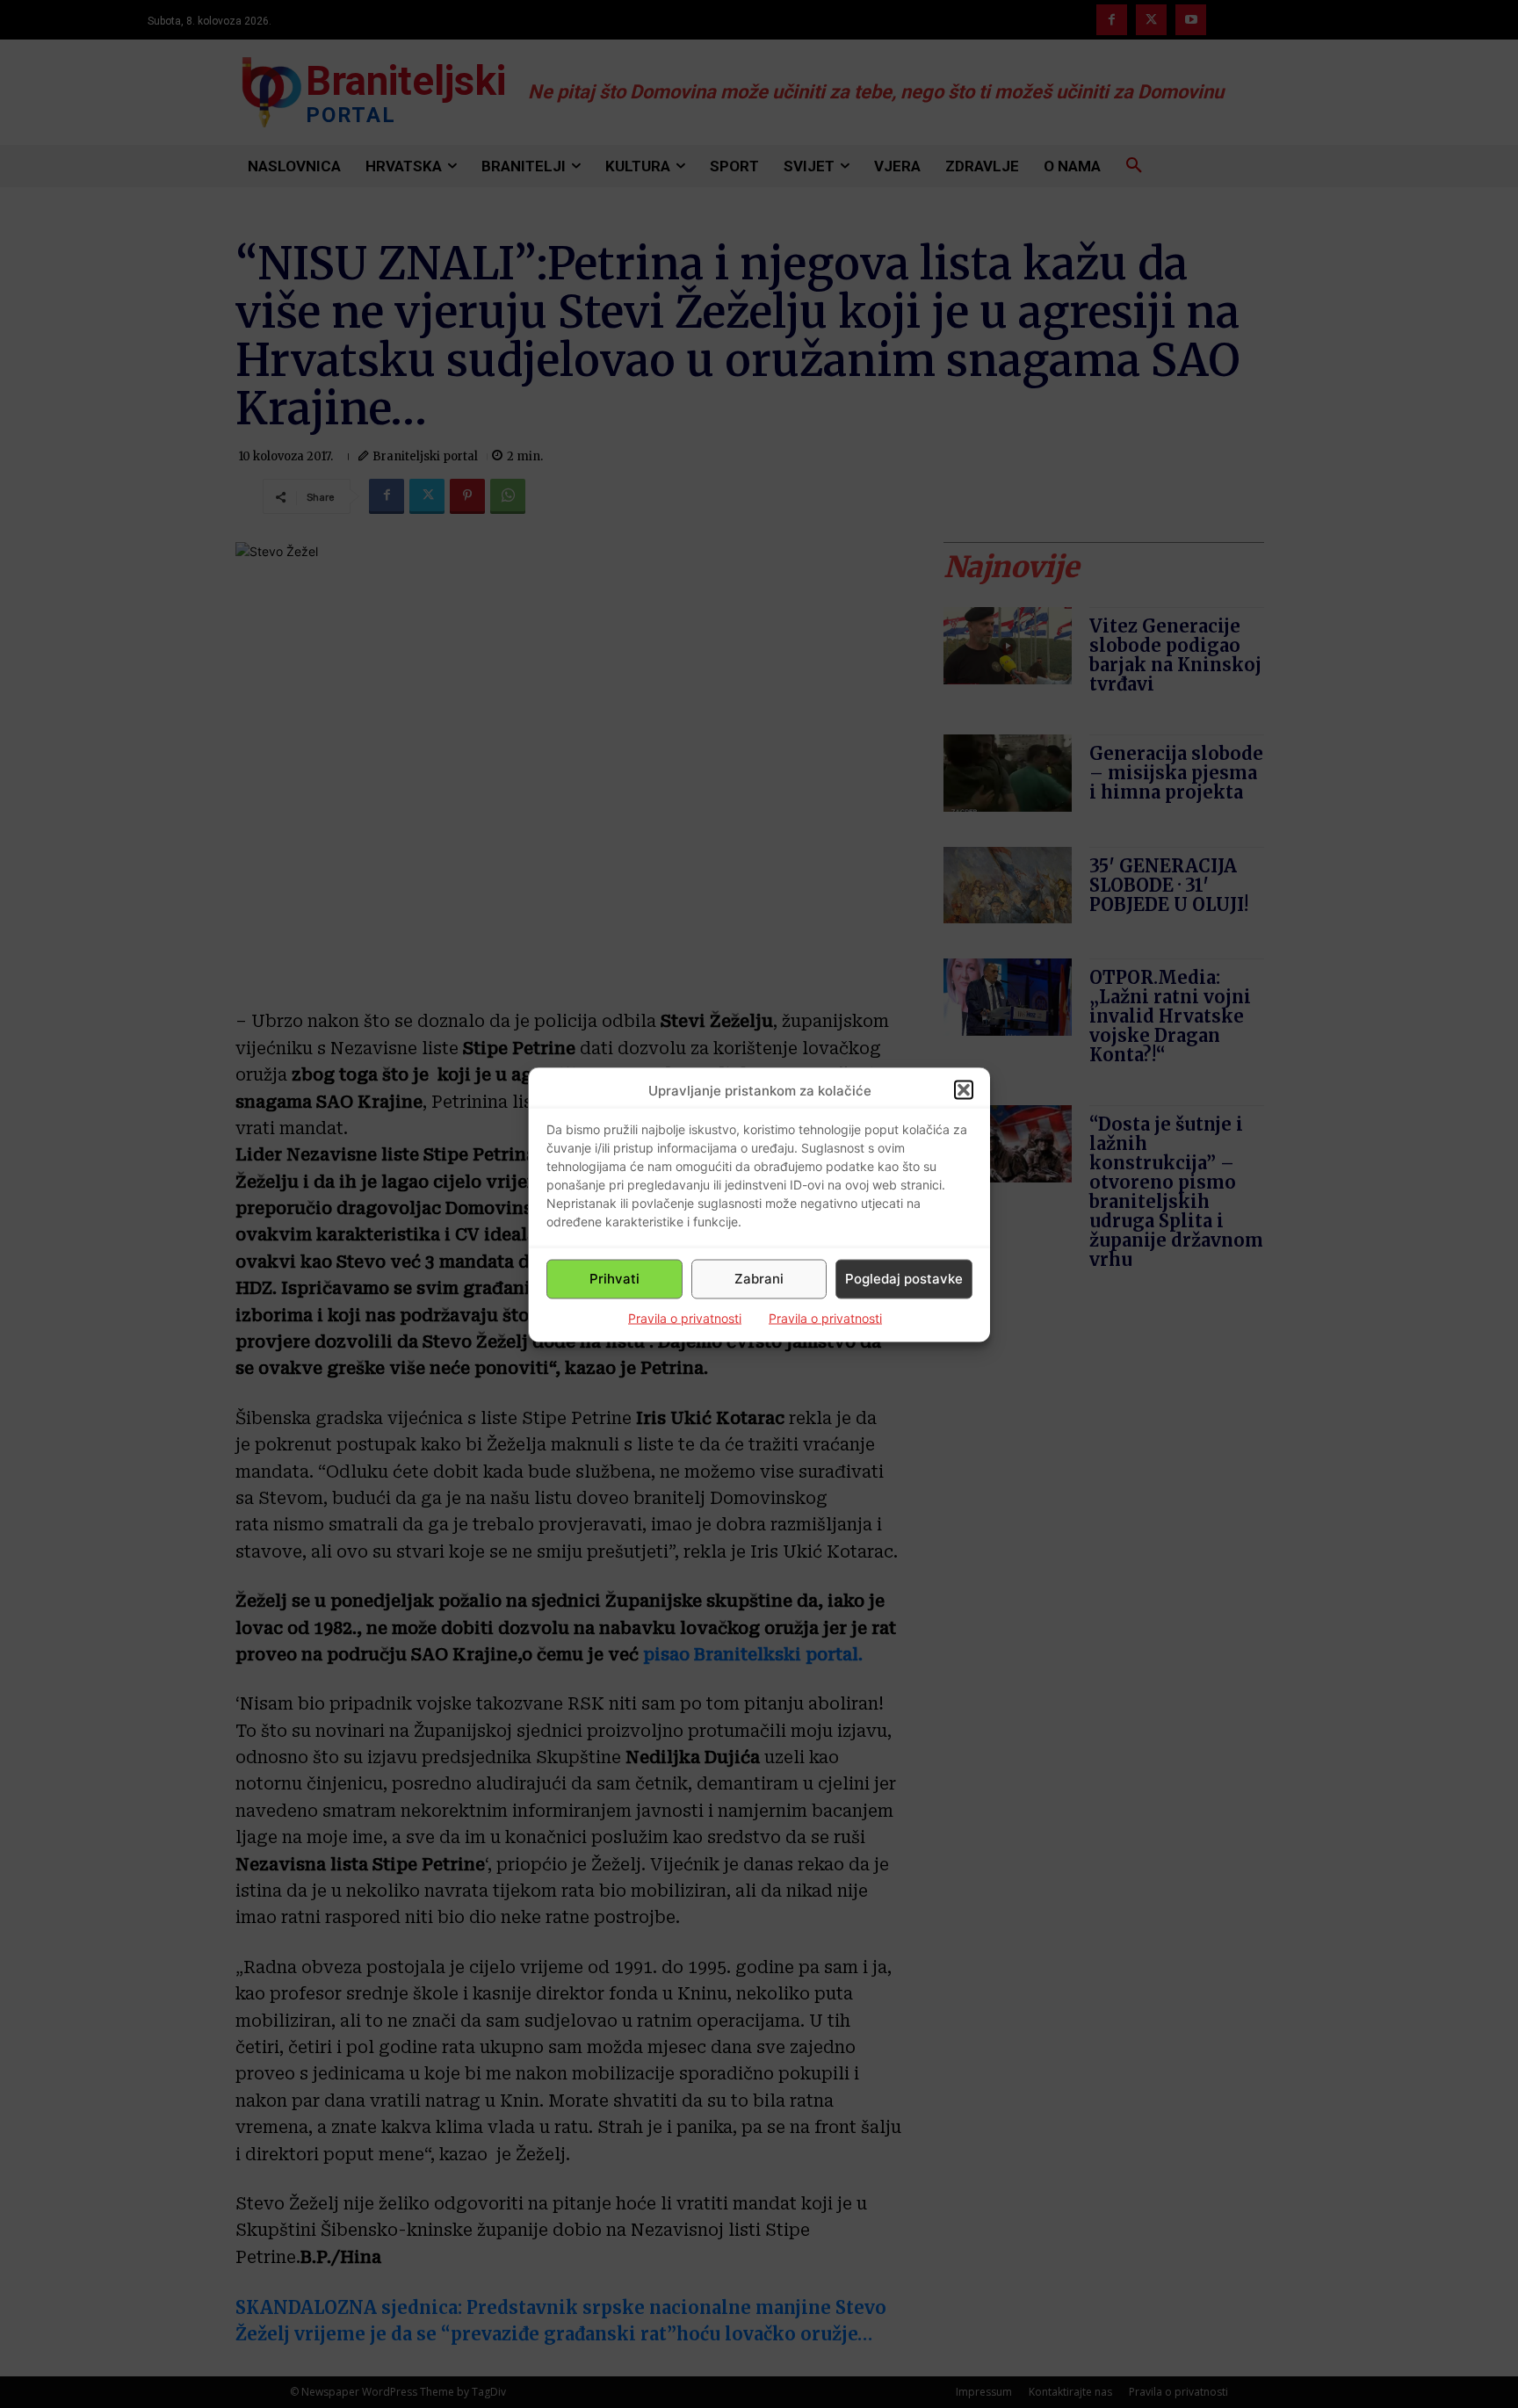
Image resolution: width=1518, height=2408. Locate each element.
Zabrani (759, 1279)
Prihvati (614, 1279)
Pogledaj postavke (904, 1279)
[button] (964, 1090)
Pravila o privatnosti (685, 1317)
